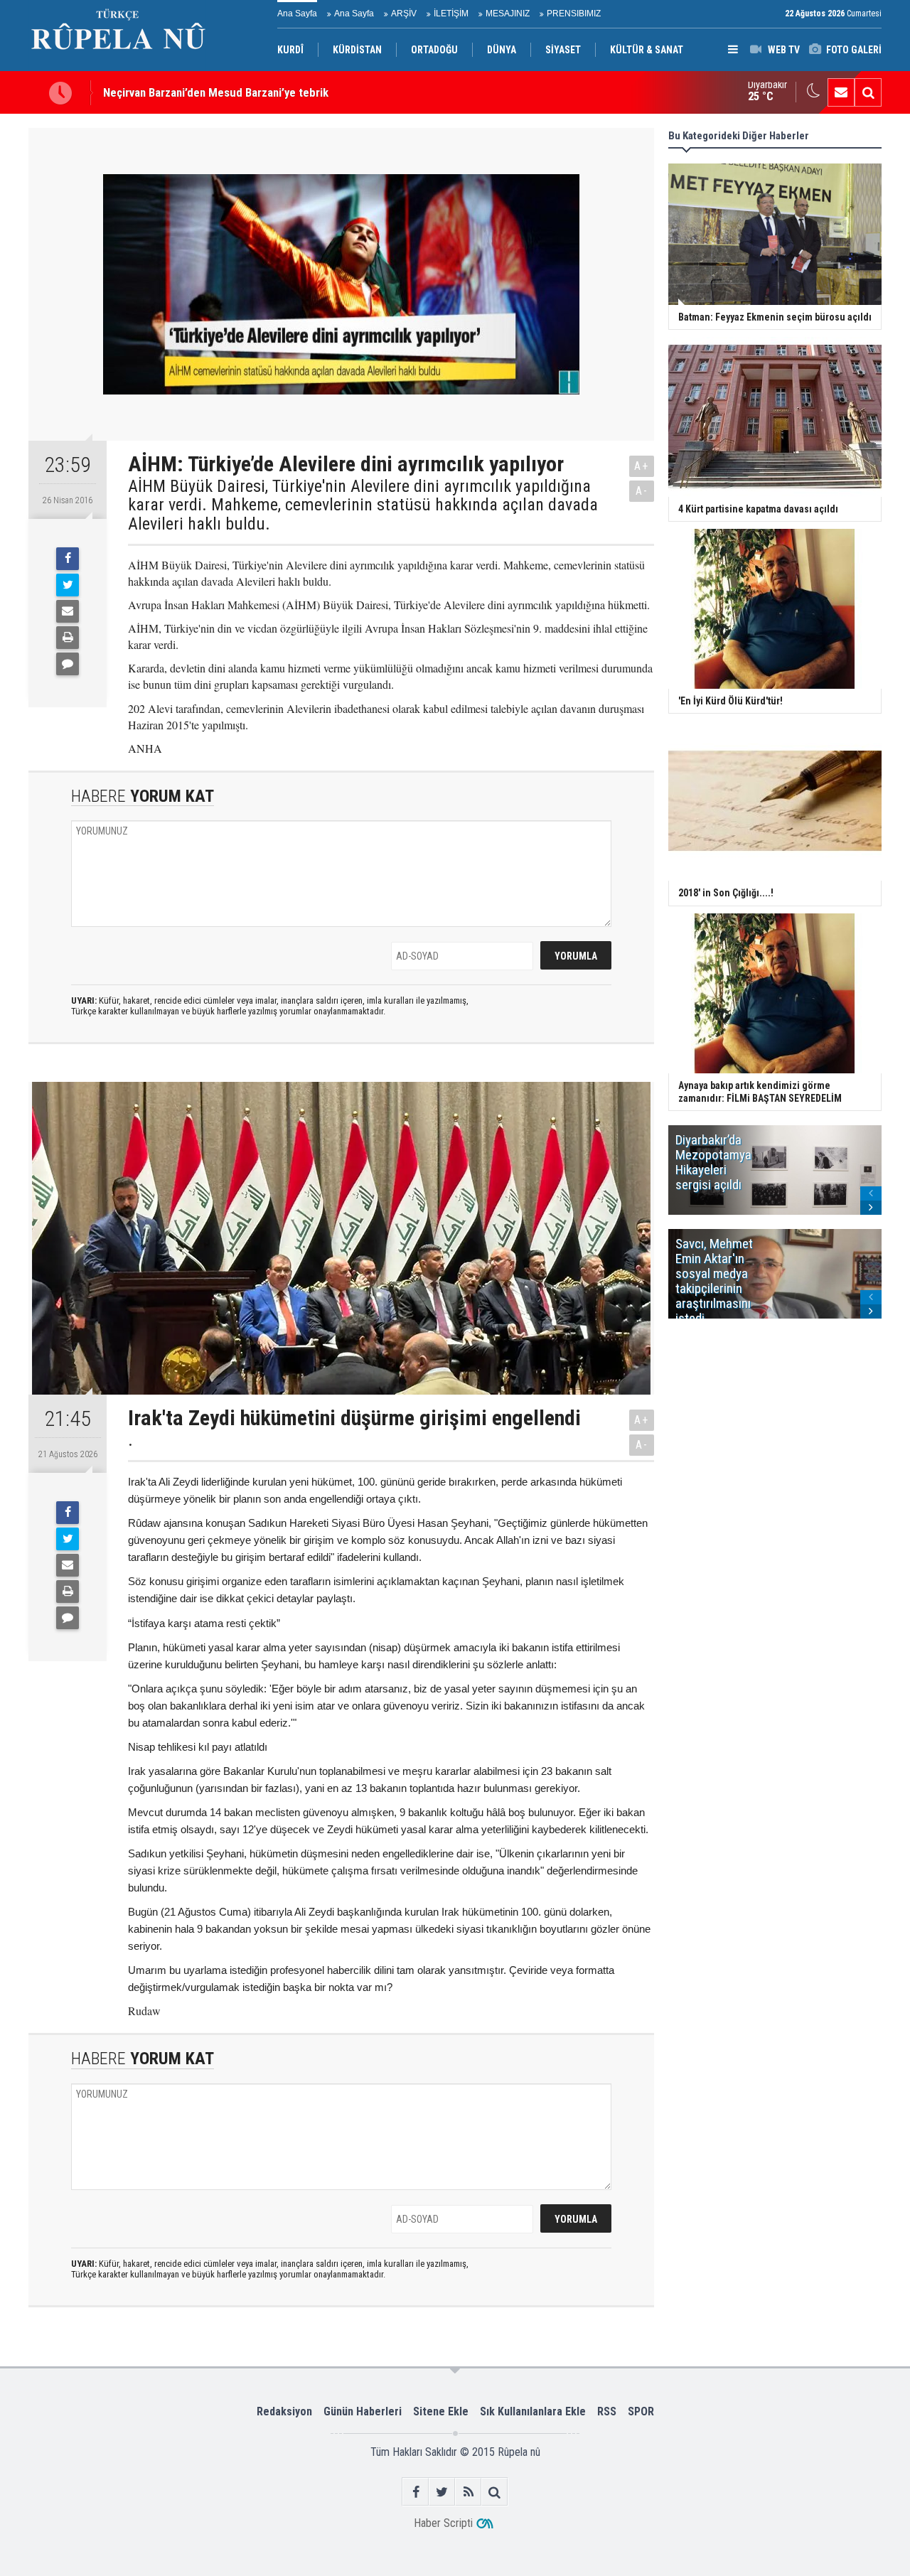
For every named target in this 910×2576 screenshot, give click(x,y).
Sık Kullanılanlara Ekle (533, 2411)
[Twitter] (68, 585)
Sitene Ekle (441, 2411)
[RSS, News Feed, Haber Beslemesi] (468, 2492)
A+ (642, 466)
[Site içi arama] (868, 92)
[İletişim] (841, 92)
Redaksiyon (284, 2411)
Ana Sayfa (297, 14)
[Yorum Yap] (68, 664)
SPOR (641, 2411)
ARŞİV (404, 14)
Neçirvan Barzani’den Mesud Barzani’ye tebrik (216, 92)
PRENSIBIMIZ (574, 14)
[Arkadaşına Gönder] (68, 611)
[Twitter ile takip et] (442, 2492)
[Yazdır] (68, 638)
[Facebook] (68, 559)
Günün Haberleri (363, 2411)
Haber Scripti (443, 2523)
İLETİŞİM (451, 14)
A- (642, 491)
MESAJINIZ (508, 14)
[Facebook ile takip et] (416, 2492)
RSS (607, 2411)
